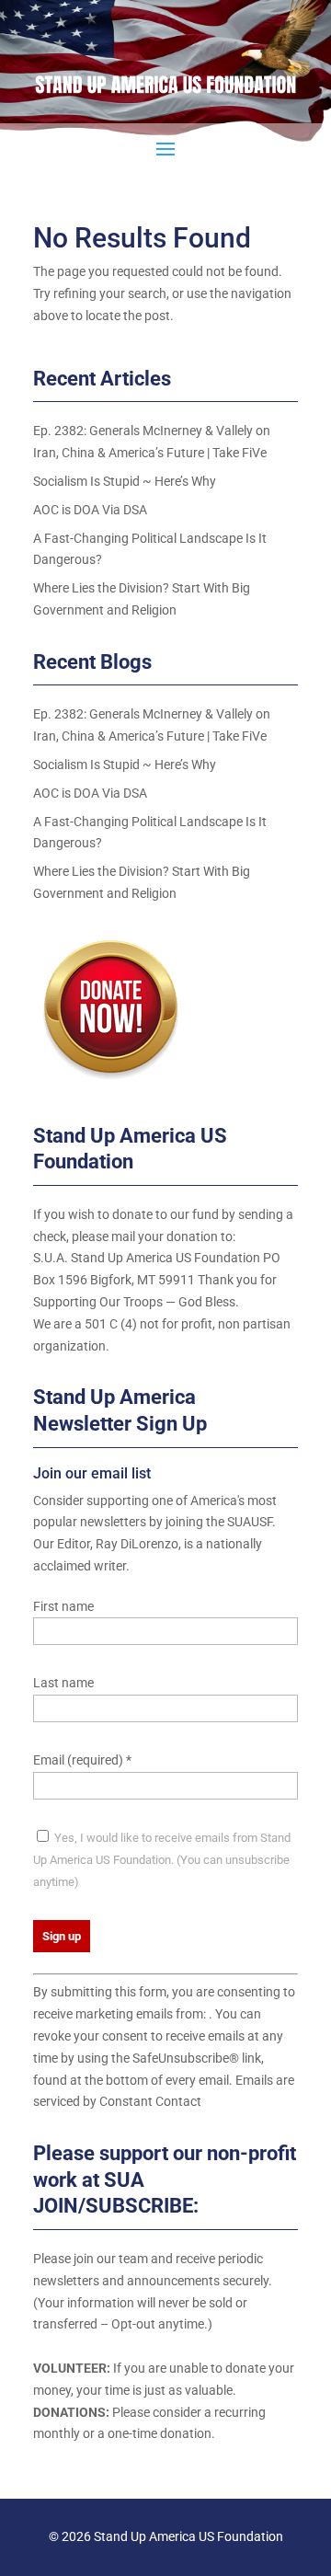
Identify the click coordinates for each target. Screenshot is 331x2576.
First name (63, 1606)
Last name (63, 1683)
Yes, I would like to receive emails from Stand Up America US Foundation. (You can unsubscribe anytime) (162, 1860)
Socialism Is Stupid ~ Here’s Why (125, 481)
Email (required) (82, 1760)
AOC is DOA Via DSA (90, 510)
